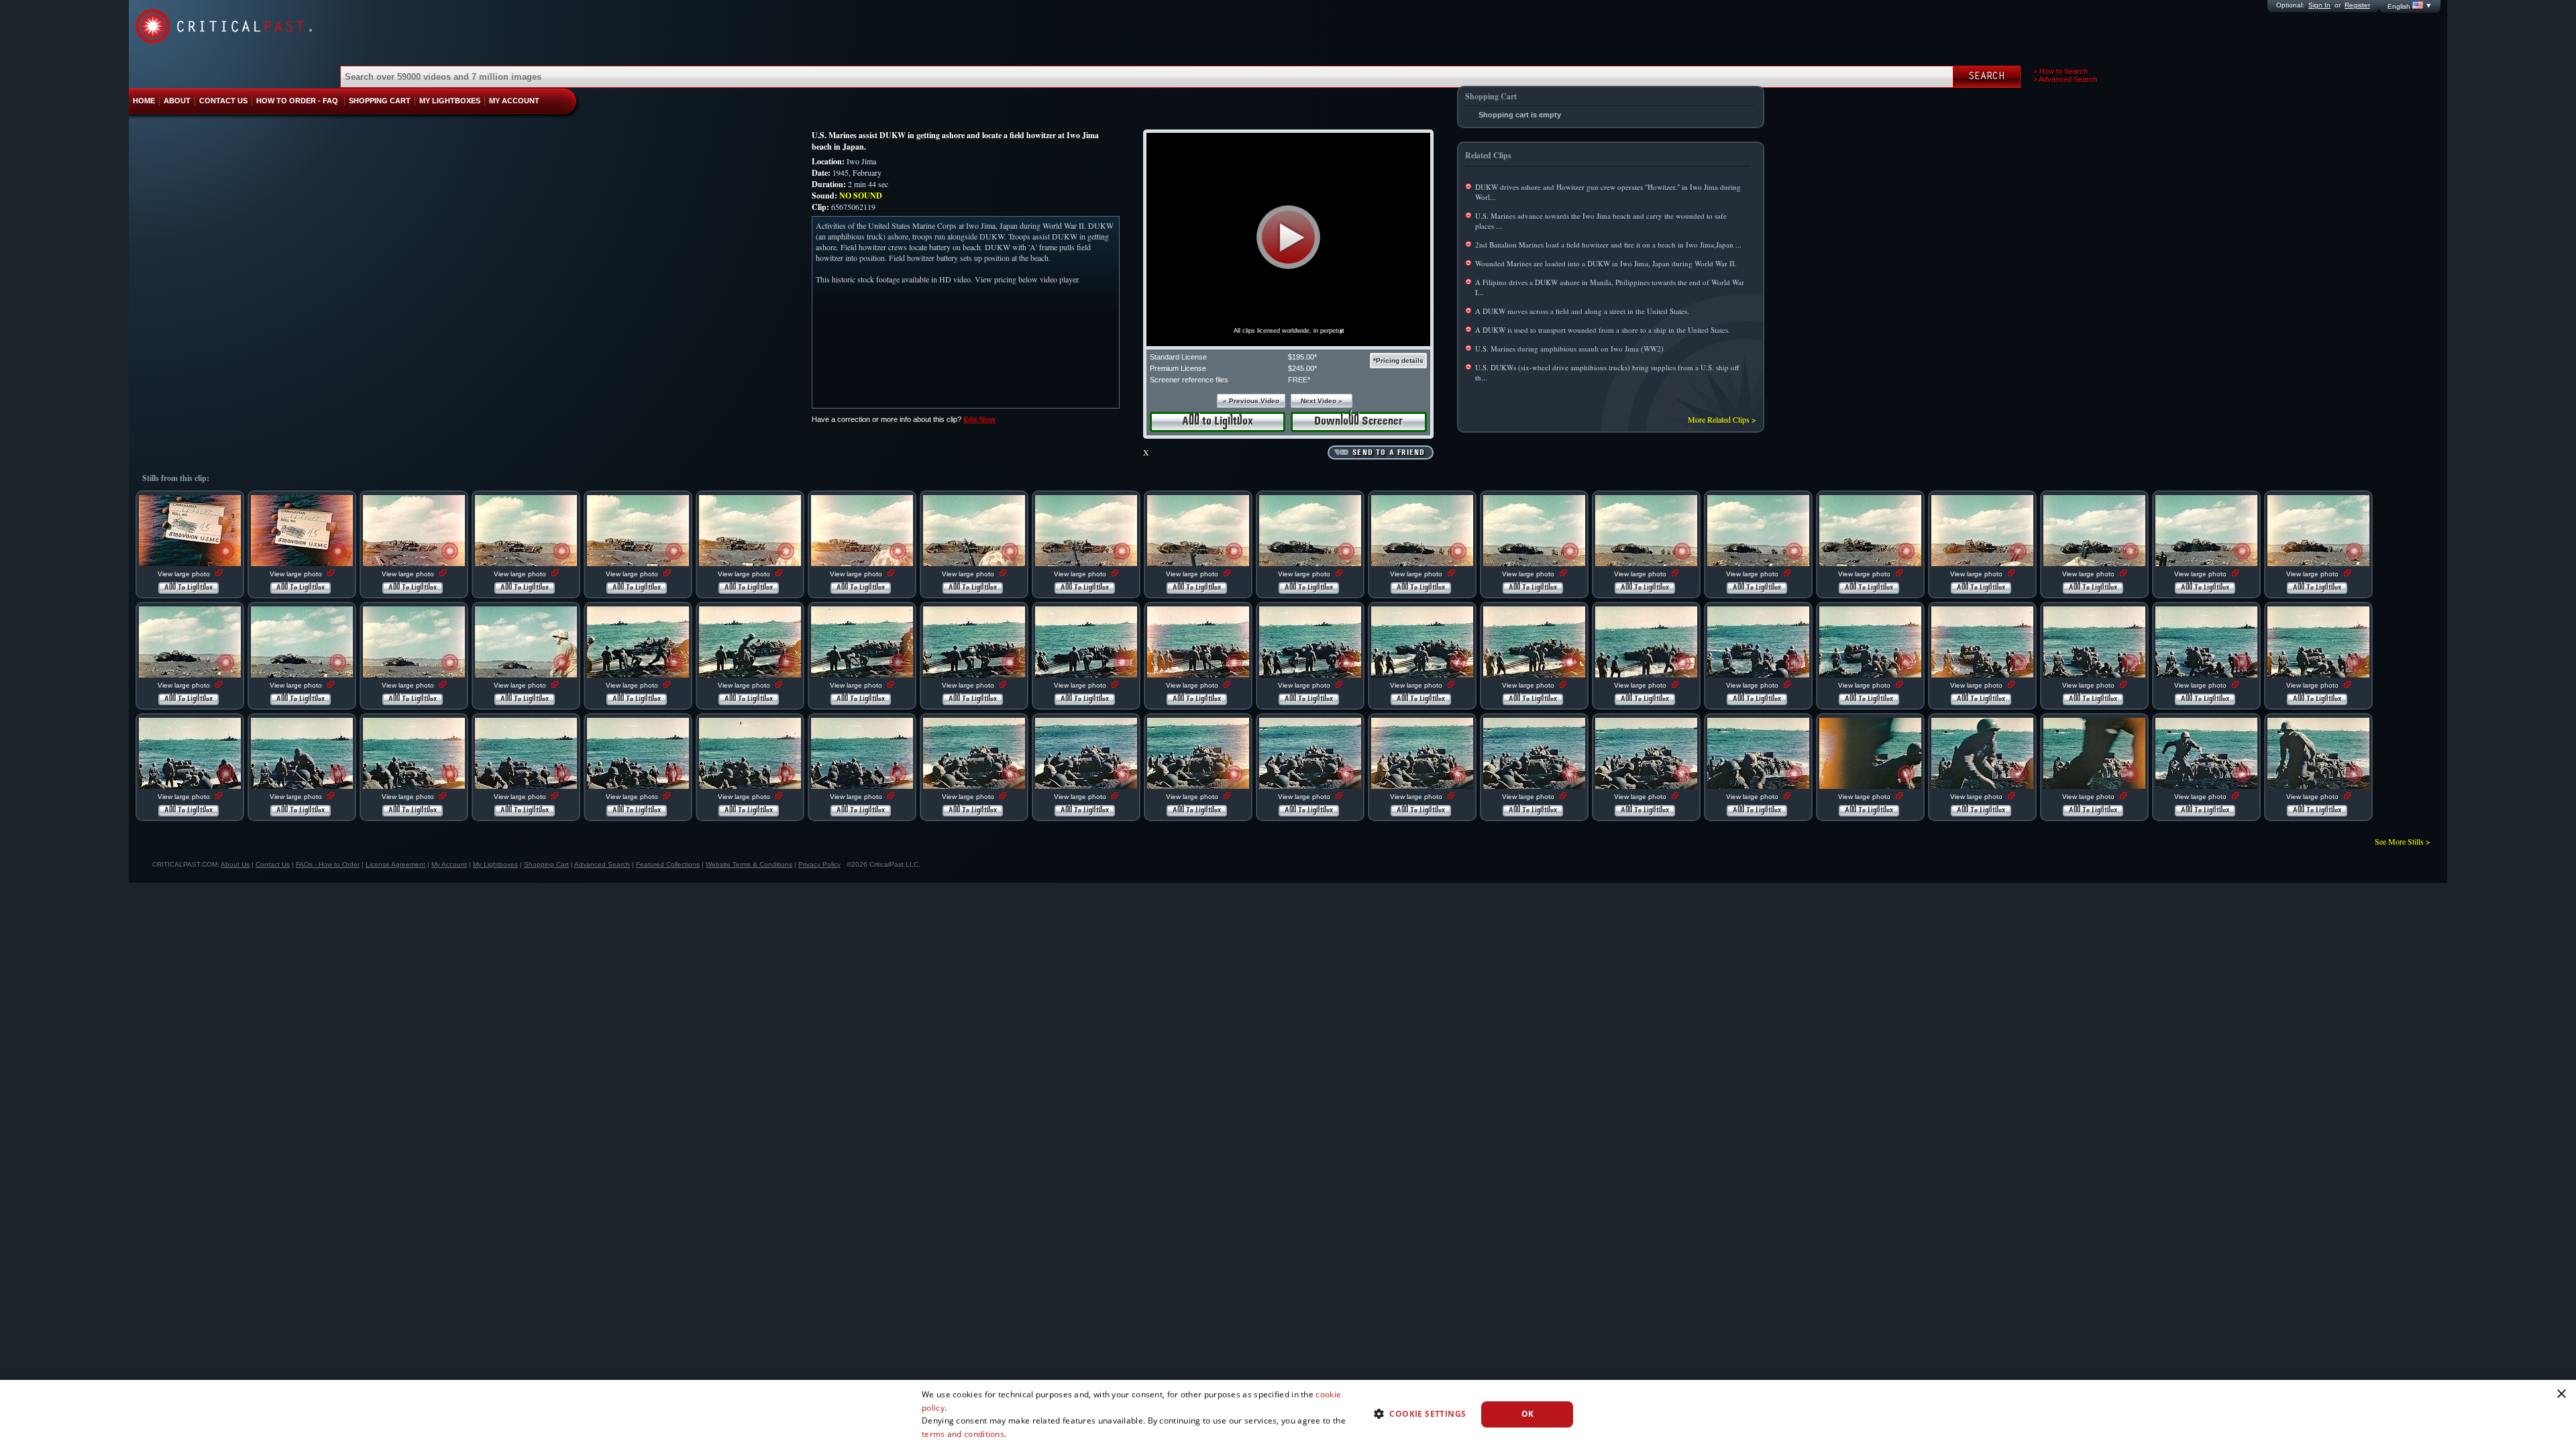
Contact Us (273, 864)
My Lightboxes (495, 864)
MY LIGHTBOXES (450, 101)
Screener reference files (1189, 380)
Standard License (1178, 357)
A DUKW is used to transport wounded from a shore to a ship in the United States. (1603, 330)
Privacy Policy (819, 864)
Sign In (2319, 5)
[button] (1288, 237)
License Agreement (395, 864)
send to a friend (1389, 453)
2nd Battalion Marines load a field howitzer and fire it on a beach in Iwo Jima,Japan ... (1608, 245)
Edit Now (979, 419)
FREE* (1299, 380)
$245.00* (1302, 368)
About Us (235, 864)
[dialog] (1288, 1414)
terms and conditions (963, 1434)
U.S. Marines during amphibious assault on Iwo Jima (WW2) (1569, 348)
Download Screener (1358, 422)
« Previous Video (1251, 401)
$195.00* (1302, 357)
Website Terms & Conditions (749, 864)
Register (2357, 5)
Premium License (1178, 368)
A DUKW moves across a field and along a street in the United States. (1582, 311)
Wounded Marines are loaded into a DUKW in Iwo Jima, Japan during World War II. (1606, 263)
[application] (1288, 239)
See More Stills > (2403, 841)
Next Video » (1322, 401)
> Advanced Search (2065, 79)
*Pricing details (1398, 361)
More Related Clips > (1722, 419)
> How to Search (2060, 71)
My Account (449, 864)
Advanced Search (602, 864)
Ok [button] (1528, 1414)
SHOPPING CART (380, 101)
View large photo (185, 574)
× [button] (2561, 1394)
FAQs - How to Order (328, 864)
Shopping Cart (546, 864)
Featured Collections (668, 864)
